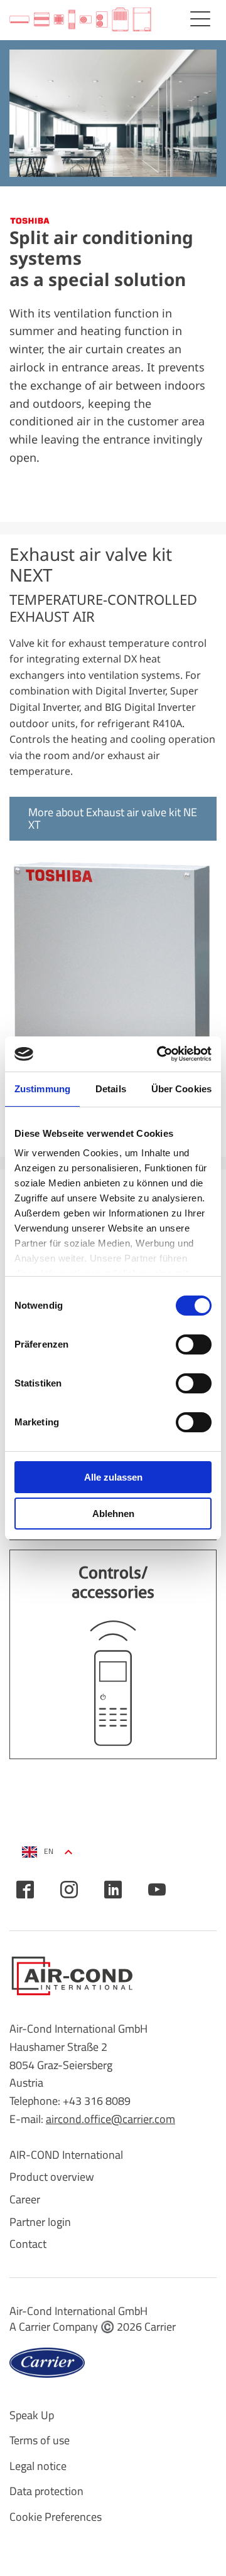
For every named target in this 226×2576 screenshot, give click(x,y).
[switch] (194, 1344)
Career (25, 2199)
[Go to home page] (80, 20)
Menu (200, 19)
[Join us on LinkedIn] (113, 1890)
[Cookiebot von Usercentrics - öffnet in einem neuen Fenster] (159, 1054)
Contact (28, 2244)
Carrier (160, 2327)
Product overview (52, 2177)
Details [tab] (111, 1089)
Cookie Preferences (56, 2517)
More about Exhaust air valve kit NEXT (113, 818)
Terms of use (40, 2440)
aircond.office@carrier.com (110, 2119)
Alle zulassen (113, 1477)
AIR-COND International (66, 2155)
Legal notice (38, 2466)
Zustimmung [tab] (42, 1089)
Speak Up (32, 2415)
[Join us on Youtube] (157, 1890)
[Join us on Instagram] (69, 1890)
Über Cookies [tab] (181, 1089)
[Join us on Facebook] (25, 1890)
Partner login (40, 2222)
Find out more (113, 1654)
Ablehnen (113, 1514)
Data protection (46, 2491)
